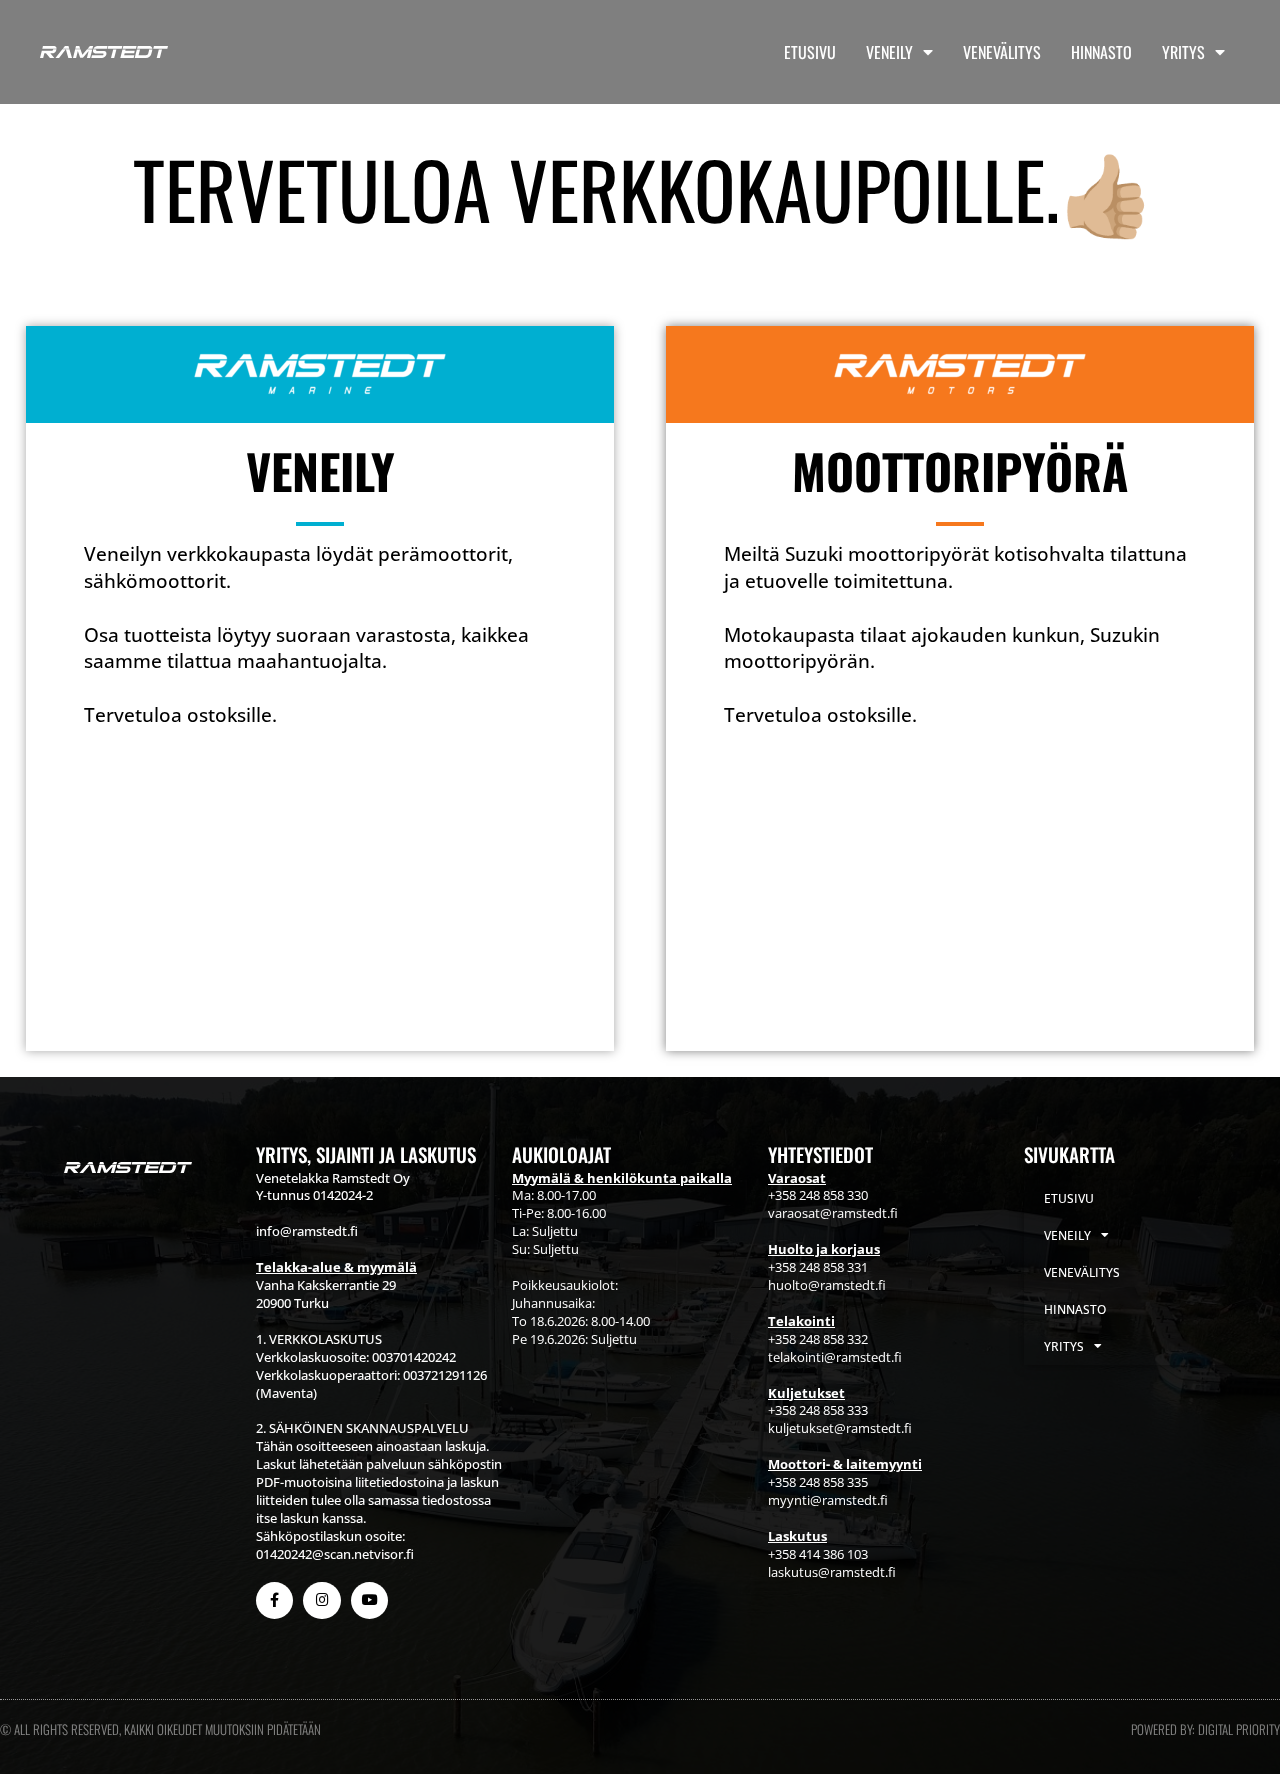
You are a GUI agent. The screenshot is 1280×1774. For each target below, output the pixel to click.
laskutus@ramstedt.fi (832, 1572)
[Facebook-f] (274, 1600)
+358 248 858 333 (818, 1410)
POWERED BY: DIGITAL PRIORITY (1205, 1729)
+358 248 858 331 (818, 1267)
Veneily (889, 52)
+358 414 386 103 (818, 1554)
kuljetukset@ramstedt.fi (840, 1428)
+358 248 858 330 (818, 1195)
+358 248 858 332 (818, 1339)
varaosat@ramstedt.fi (833, 1213)
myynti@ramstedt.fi (828, 1500)
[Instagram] (321, 1600)
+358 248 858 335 (818, 1482)
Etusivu (810, 52)
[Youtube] (369, 1600)
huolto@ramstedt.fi (827, 1285)
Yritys (1183, 52)
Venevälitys (1002, 52)
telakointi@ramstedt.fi (835, 1357)
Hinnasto (1101, 52)
